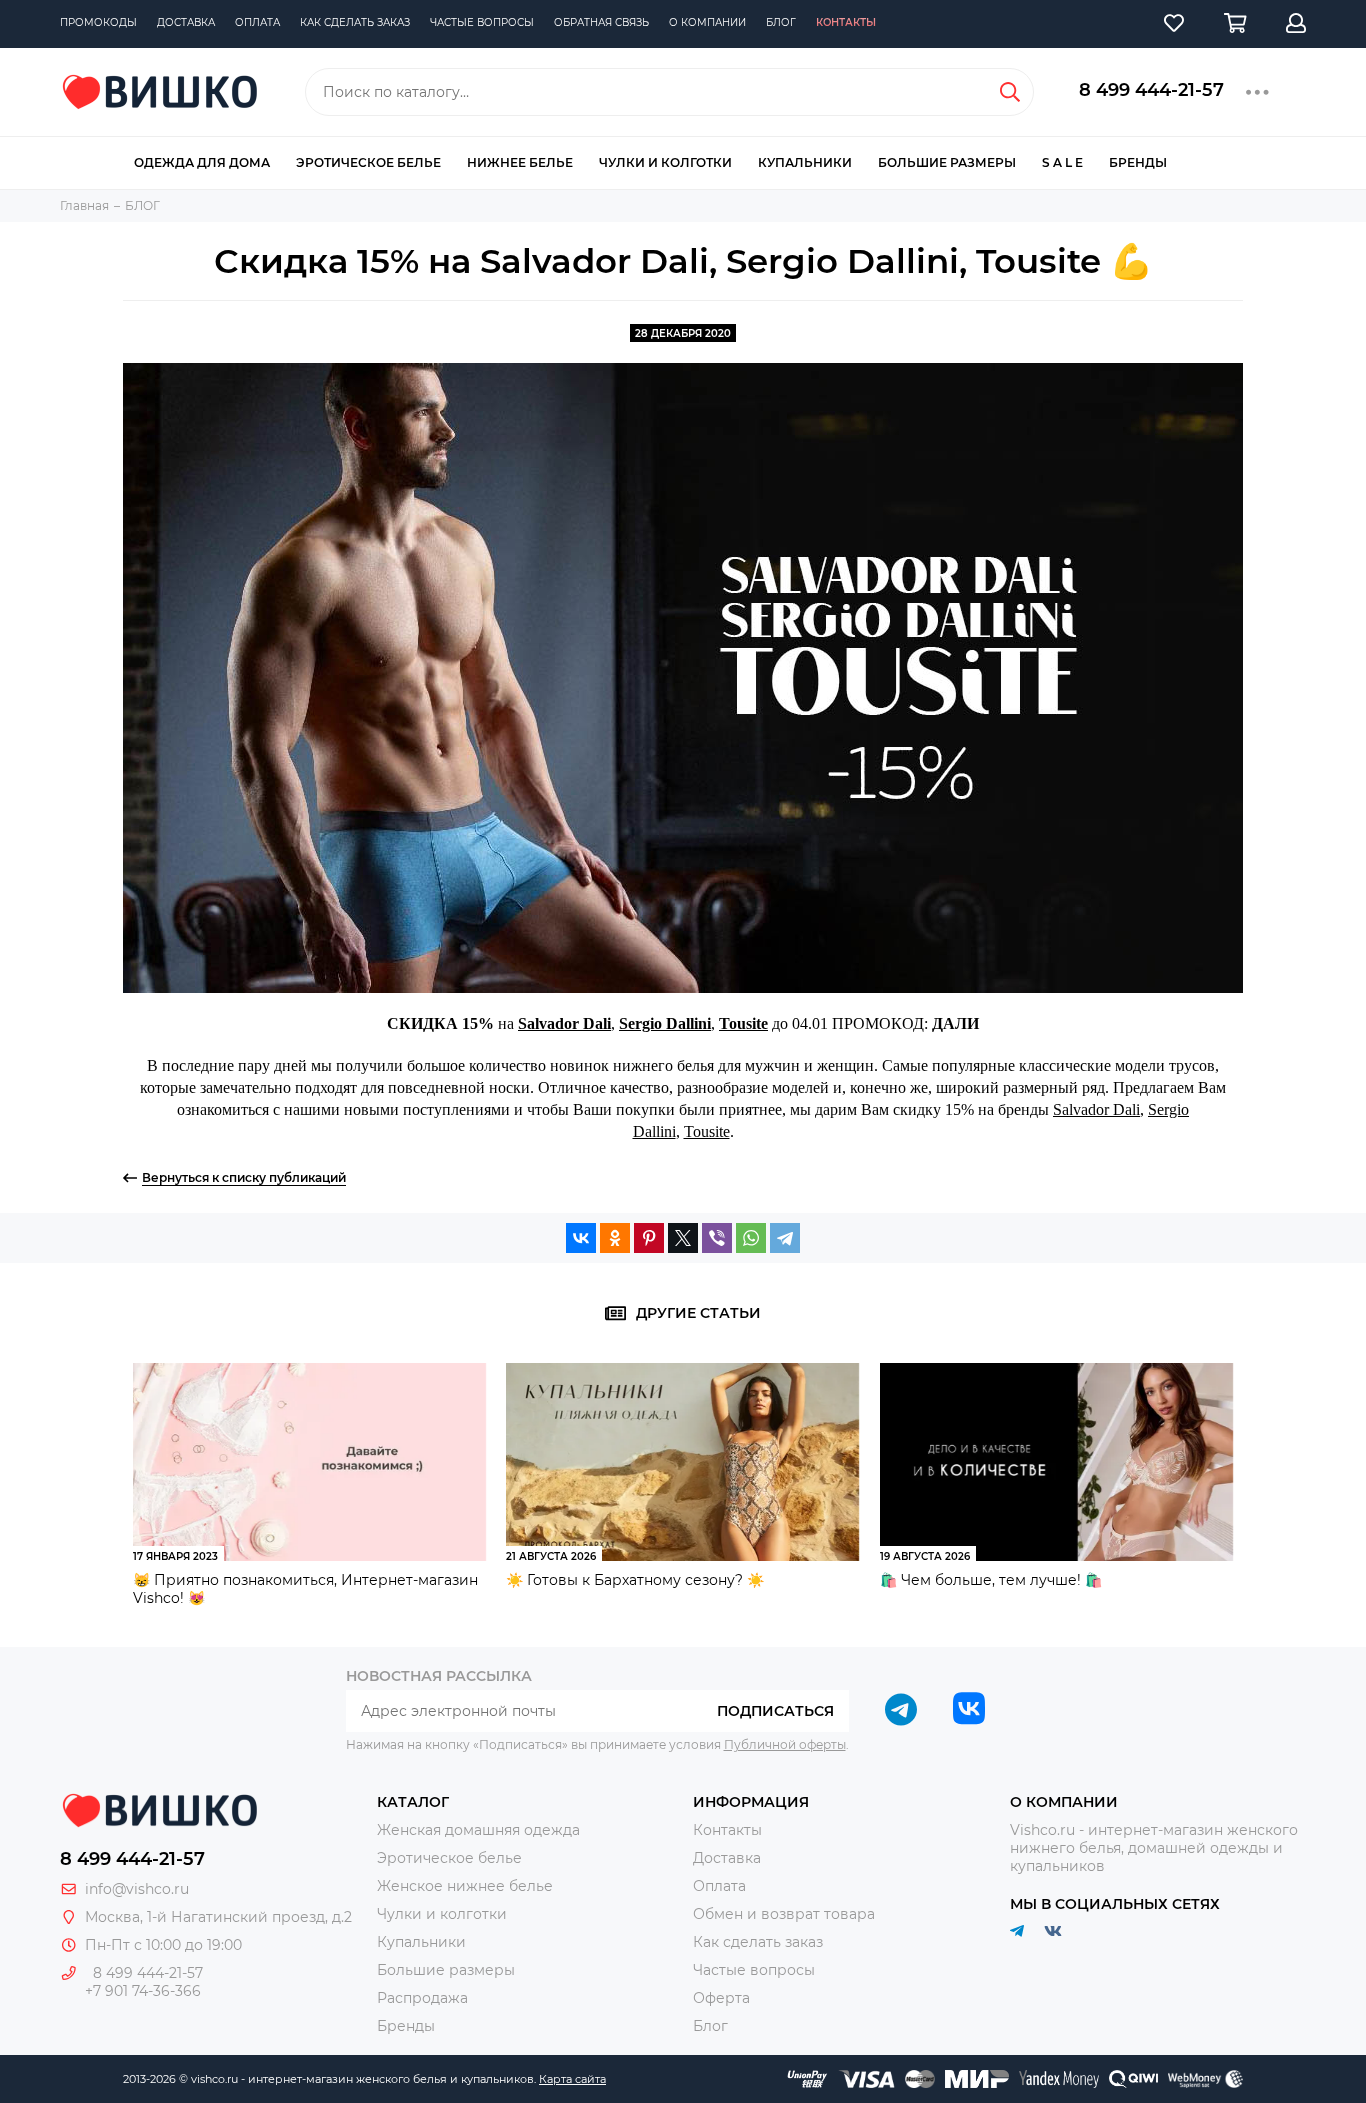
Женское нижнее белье (465, 1886)
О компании (707, 22)
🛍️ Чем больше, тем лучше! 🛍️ (991, 1580)
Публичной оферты (785, 1744)
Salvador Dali (564, 1023)
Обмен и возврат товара (784, 1914)
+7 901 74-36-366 (143, 1991)
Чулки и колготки (665, 162)
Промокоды (98, 22)
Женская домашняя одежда (478, 1830)
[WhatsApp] (751, 1238)
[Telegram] (785, 1238)
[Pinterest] (649, 1238)
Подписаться (775, 1711)
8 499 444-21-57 (1151, 90)
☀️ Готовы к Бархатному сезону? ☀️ (635, 1580)
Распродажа (422, 1998)
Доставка (186, 22)
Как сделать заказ (355, 22)
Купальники (805, 162)
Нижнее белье (520, 162)
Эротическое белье (368, 162)
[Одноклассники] (615, 1238)
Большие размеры (947, 162)
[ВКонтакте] (581, 1238)
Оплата (257, 22)
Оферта (721, 1998)
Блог (781, 22)
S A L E (1062, 162)
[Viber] (717, 1238)
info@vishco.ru (137, 1889)
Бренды (1138, 162)
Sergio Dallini (665, 1023)
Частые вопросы (482, 22)
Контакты (846, 22)
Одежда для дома (202, 162)
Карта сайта (572, 2079)
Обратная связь (601, 22)
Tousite (743, 1023)
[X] (683, 1238)
